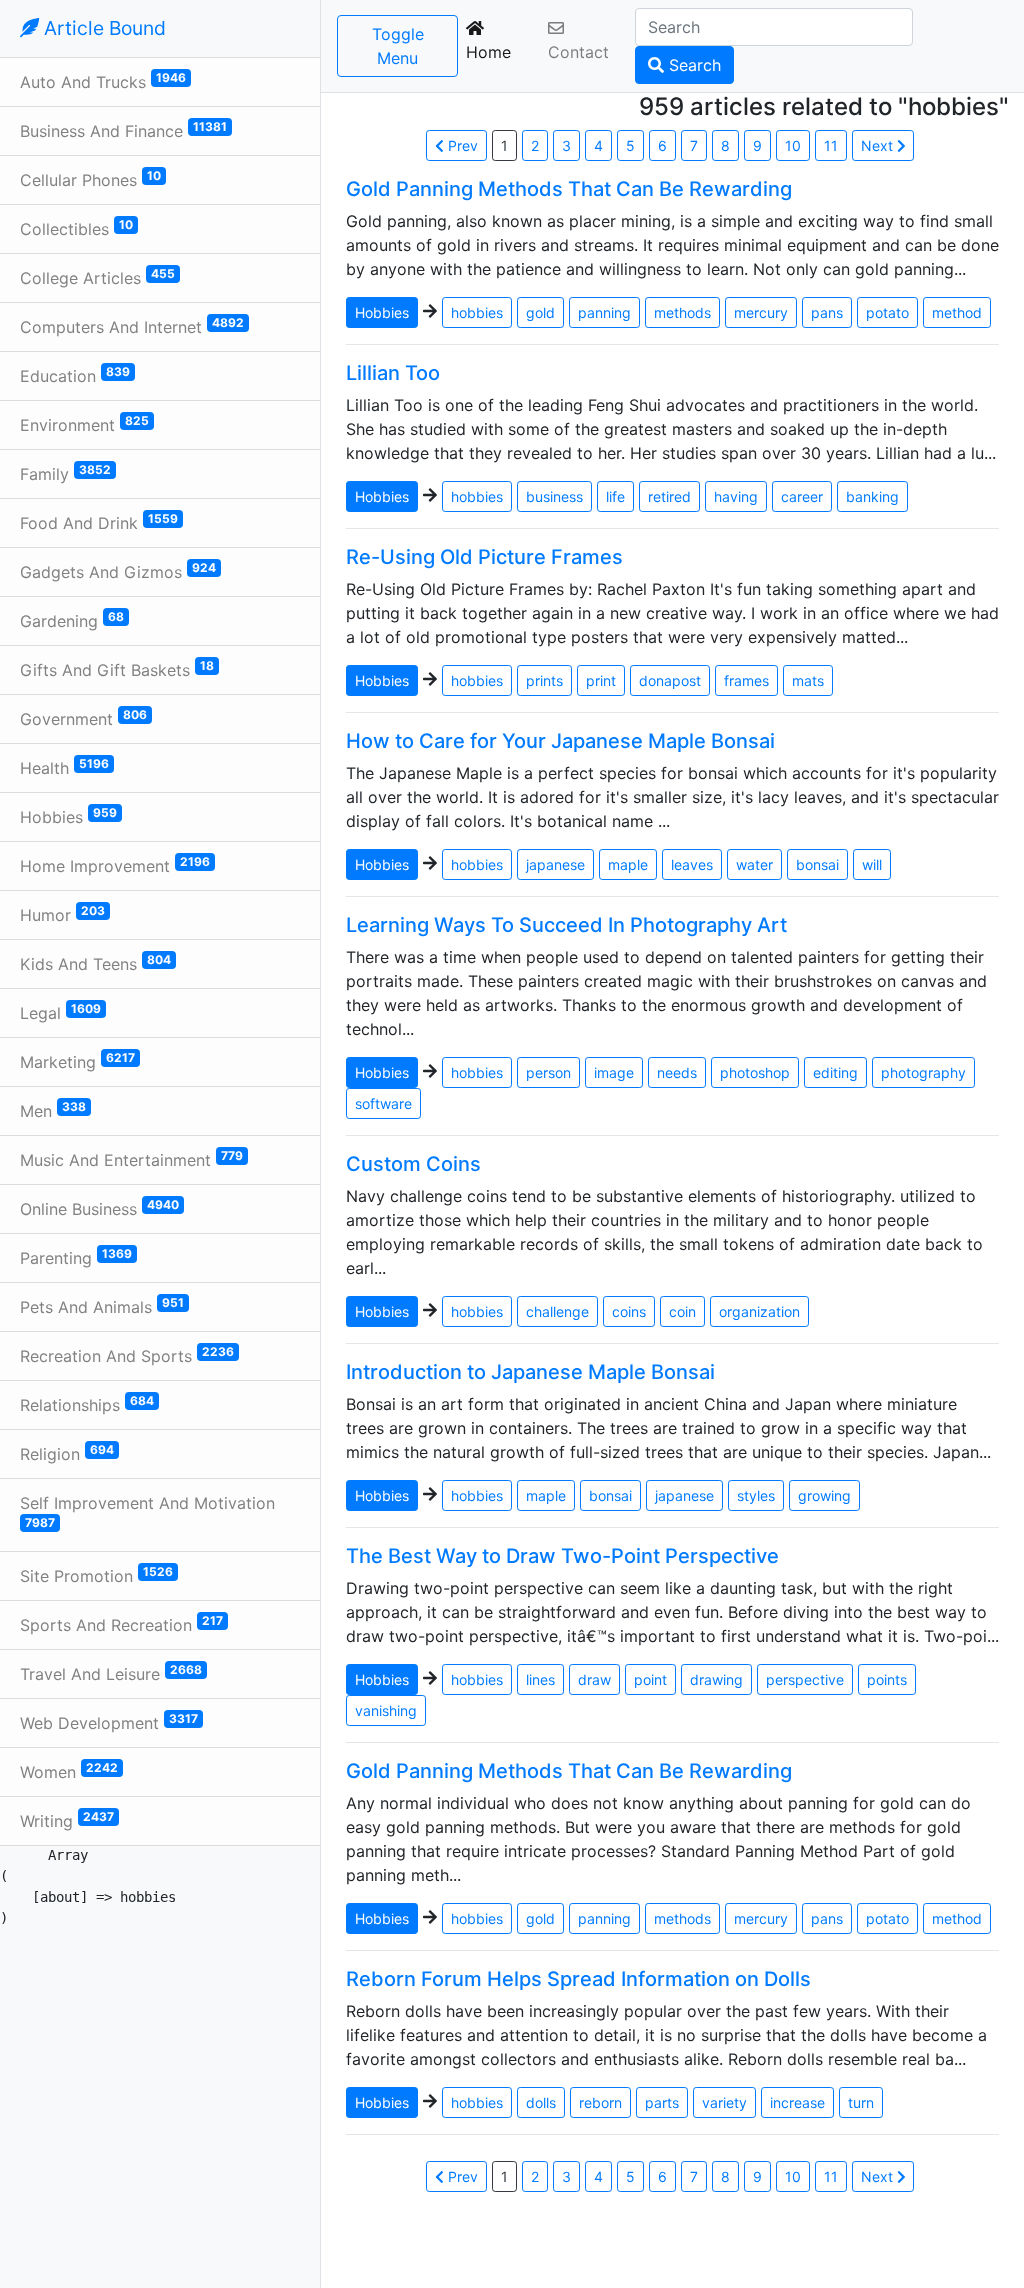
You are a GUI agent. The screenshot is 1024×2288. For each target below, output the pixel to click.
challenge (557, 1311)
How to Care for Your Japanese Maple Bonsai (560, 741)
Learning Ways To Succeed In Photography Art (566, 925)
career (802, 496)
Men (53, 1110)
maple (628, 864)
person (548, 1072)
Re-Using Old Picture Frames (484, 557)
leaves (692, 864)
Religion (67, 1453)
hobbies (477, 312)
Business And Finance (123, 130)
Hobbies (68, 816)
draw (594, 1679)
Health (64, 767)
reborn (600, 2102)
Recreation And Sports (127, 1355)
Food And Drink (99, 522)
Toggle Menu (398, 46)
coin (682, 1311)
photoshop (755, 1072)
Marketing (77, 1061)
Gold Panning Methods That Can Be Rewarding (569, 189)
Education (75, 375)
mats (808, 680)
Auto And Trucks (103, 81)
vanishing (386, 1710)
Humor (62, 914)
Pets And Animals (102, 1306)
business (554, 496)
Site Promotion (96, 1575)
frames (746, 680)
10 (793, 145)
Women (69, 1771)
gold (540, 312)
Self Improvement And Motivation (147, 1511)
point (650, 1679)
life (615, 496)
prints (544, 680)
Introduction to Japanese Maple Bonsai (530, 1372)
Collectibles (76, 228)
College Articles (97, 277)
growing (824, 1495)
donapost (670, 680)
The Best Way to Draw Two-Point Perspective (562, 1556)
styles (756, 1495)
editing (835, 1072)
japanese (555, 864)
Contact (578, 52)
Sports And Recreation (121, 1624)
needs (677, 1072)
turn (861, 2102)
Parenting (76, 1257)
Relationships (87, 1404)
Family (65, 473)
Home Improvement (115, 865)
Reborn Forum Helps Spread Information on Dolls (578, 1979)
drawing (716, 1679)
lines (540, 1679)
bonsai (817, 864)
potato (887, 312)
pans (827, 312)
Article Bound (102, 28)
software (383, 1103)
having (736, 496)
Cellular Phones (90, 179)
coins (629, 1311)
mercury (761, 312)
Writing (67, 1820)
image (614, 1072)
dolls (541, 2102)
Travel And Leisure (111, 1673)
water (754, 864)
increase (797, 2102)
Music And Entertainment (131, 1159)
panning (604, 312)
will (872, 864)
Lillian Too (393, 373)
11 (831, 145)
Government (83, 718)
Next (879, 145)
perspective (805, 1679)
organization (759, 1311)
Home (488, 52)
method (957, 312)
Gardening (72, 620)
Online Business (99, 1208)
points (887, 1679)
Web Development (109, 1722)
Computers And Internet (132, 326)
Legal (60, 1012)
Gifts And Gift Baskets (117, 669)
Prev (461, 145)
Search (692, 65)
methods (682, 312)
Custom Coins (413, 1164)
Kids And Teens (95, 963)
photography (923, 1072)
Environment (84, 424)
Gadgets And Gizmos (118, 571)
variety (724, 2102)
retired (669, 496)
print (601, 680)
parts (662, 2102)
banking (872, 496)
